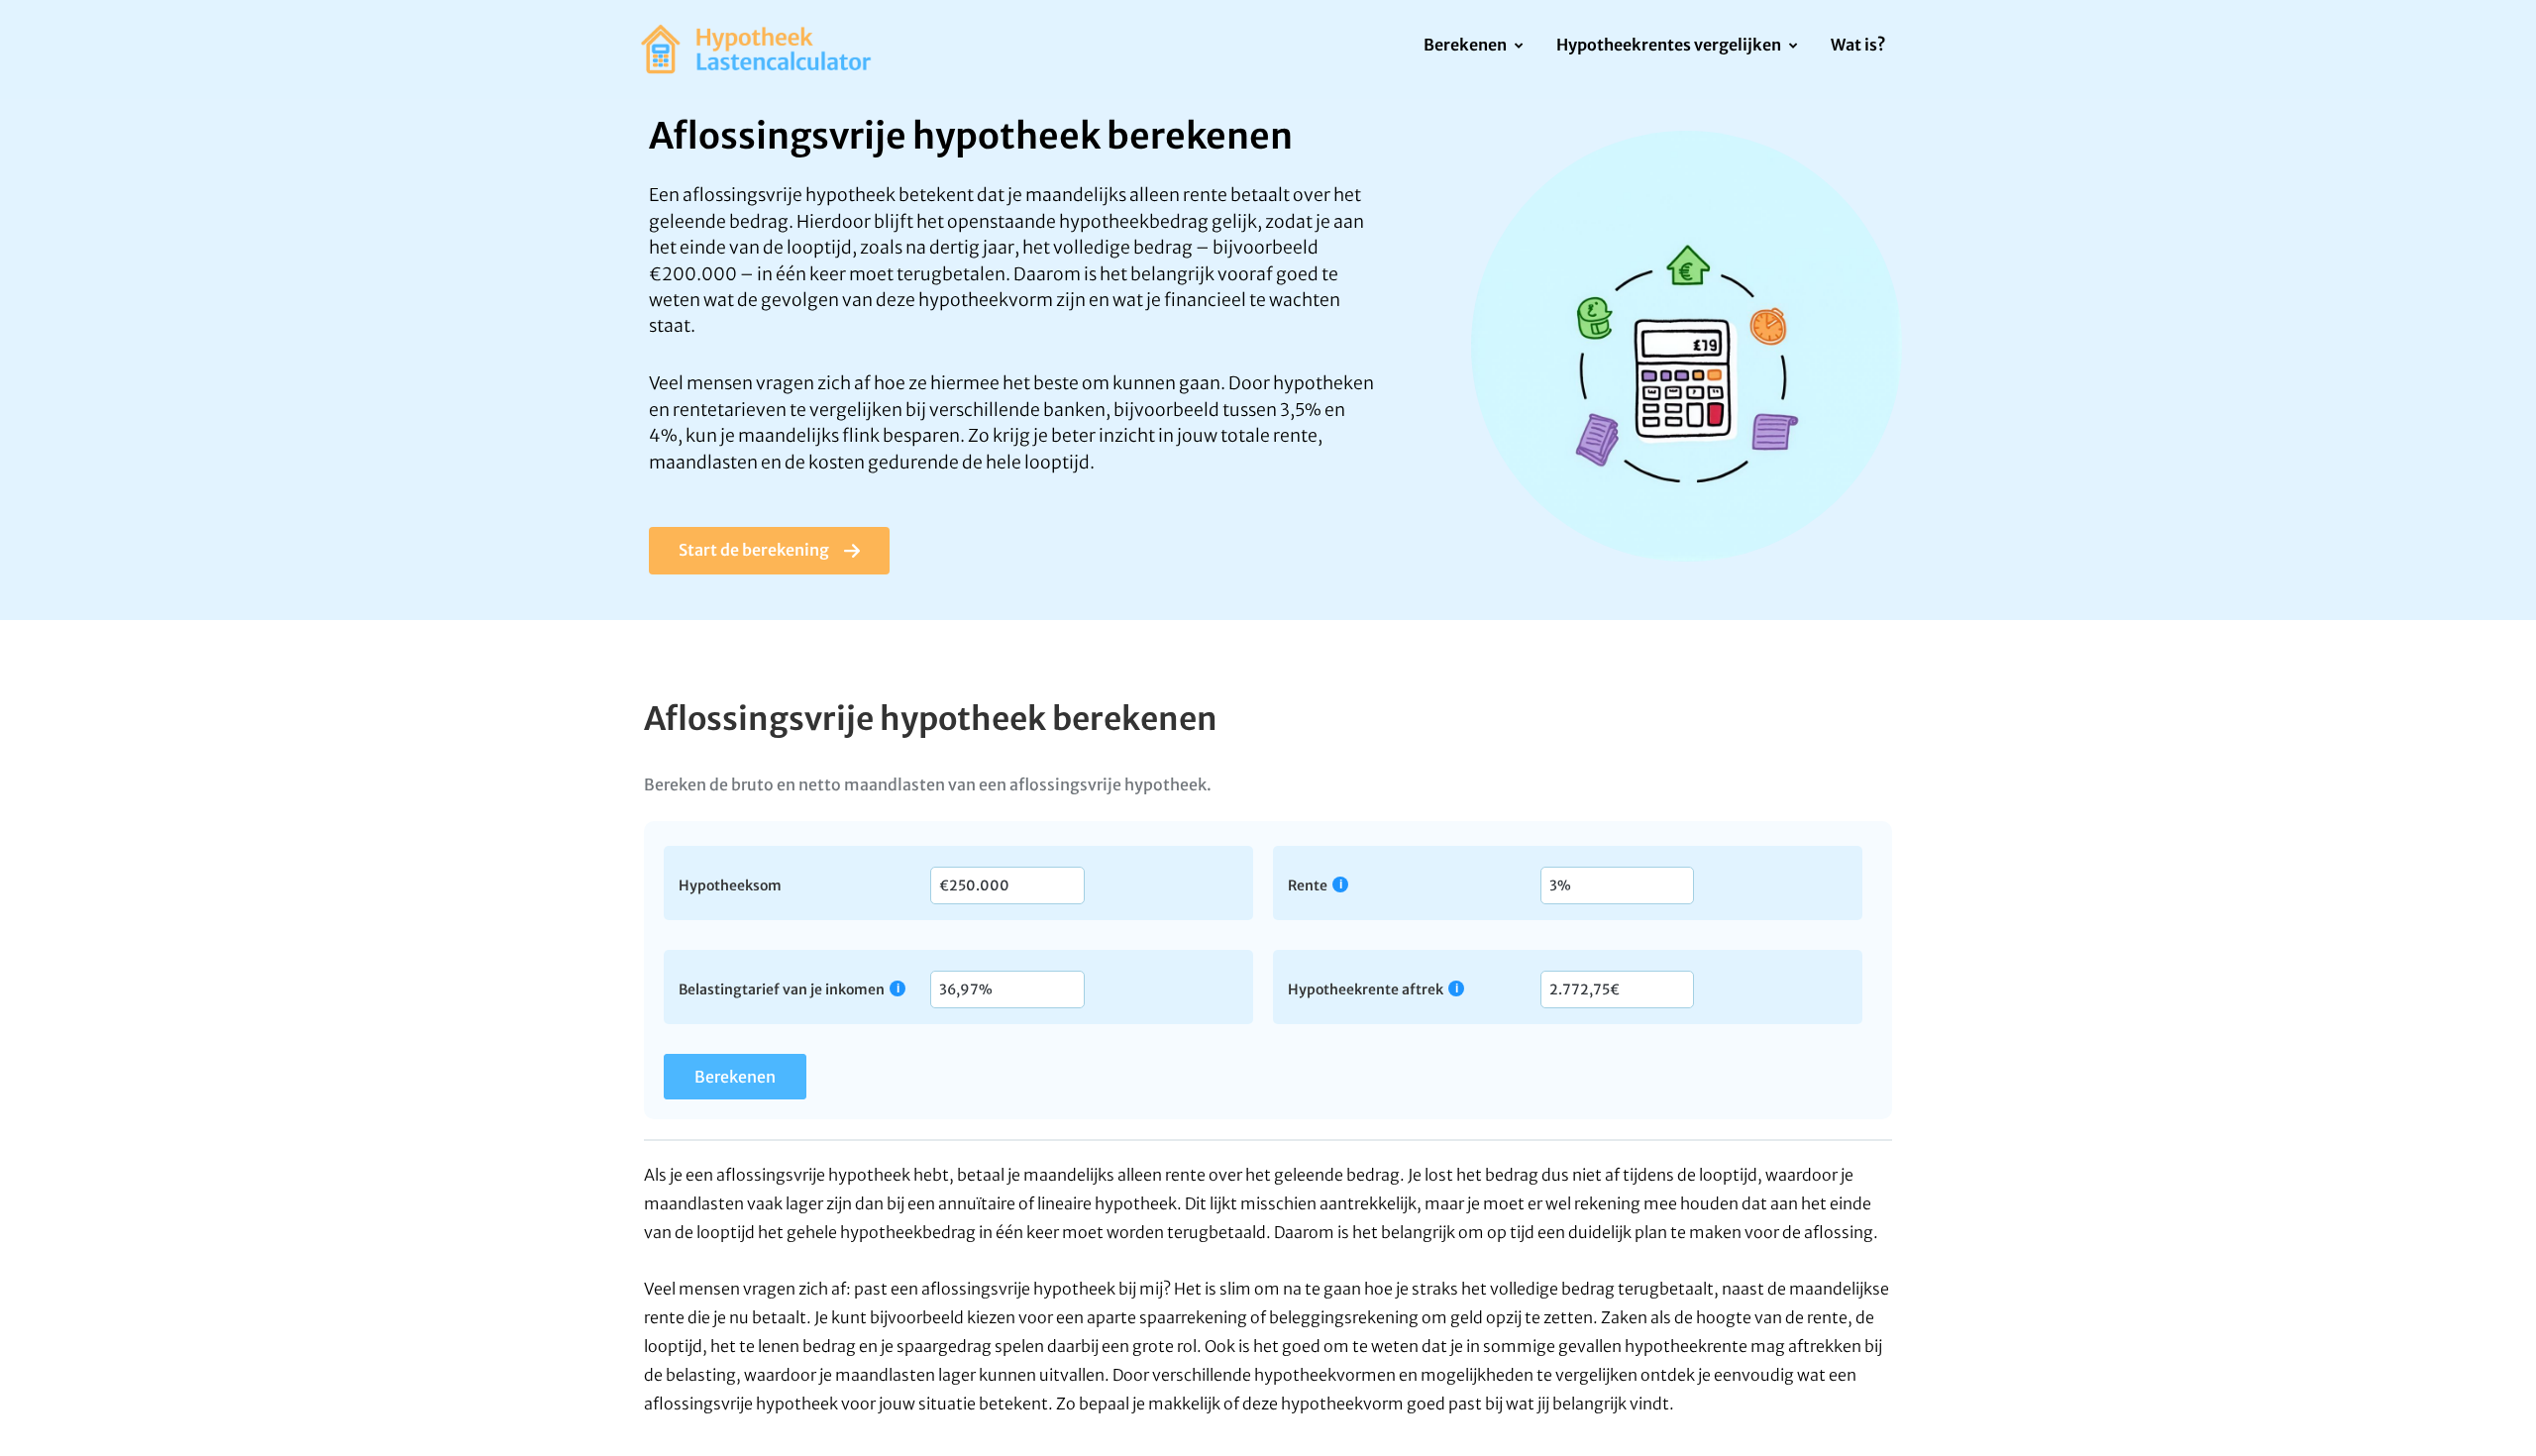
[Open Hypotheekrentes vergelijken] (1793, 47)
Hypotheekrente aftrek (1366, 989)
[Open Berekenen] (1518, 47)
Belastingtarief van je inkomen (782, 989)
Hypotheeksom (730, 884)
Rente (1308, 885)
